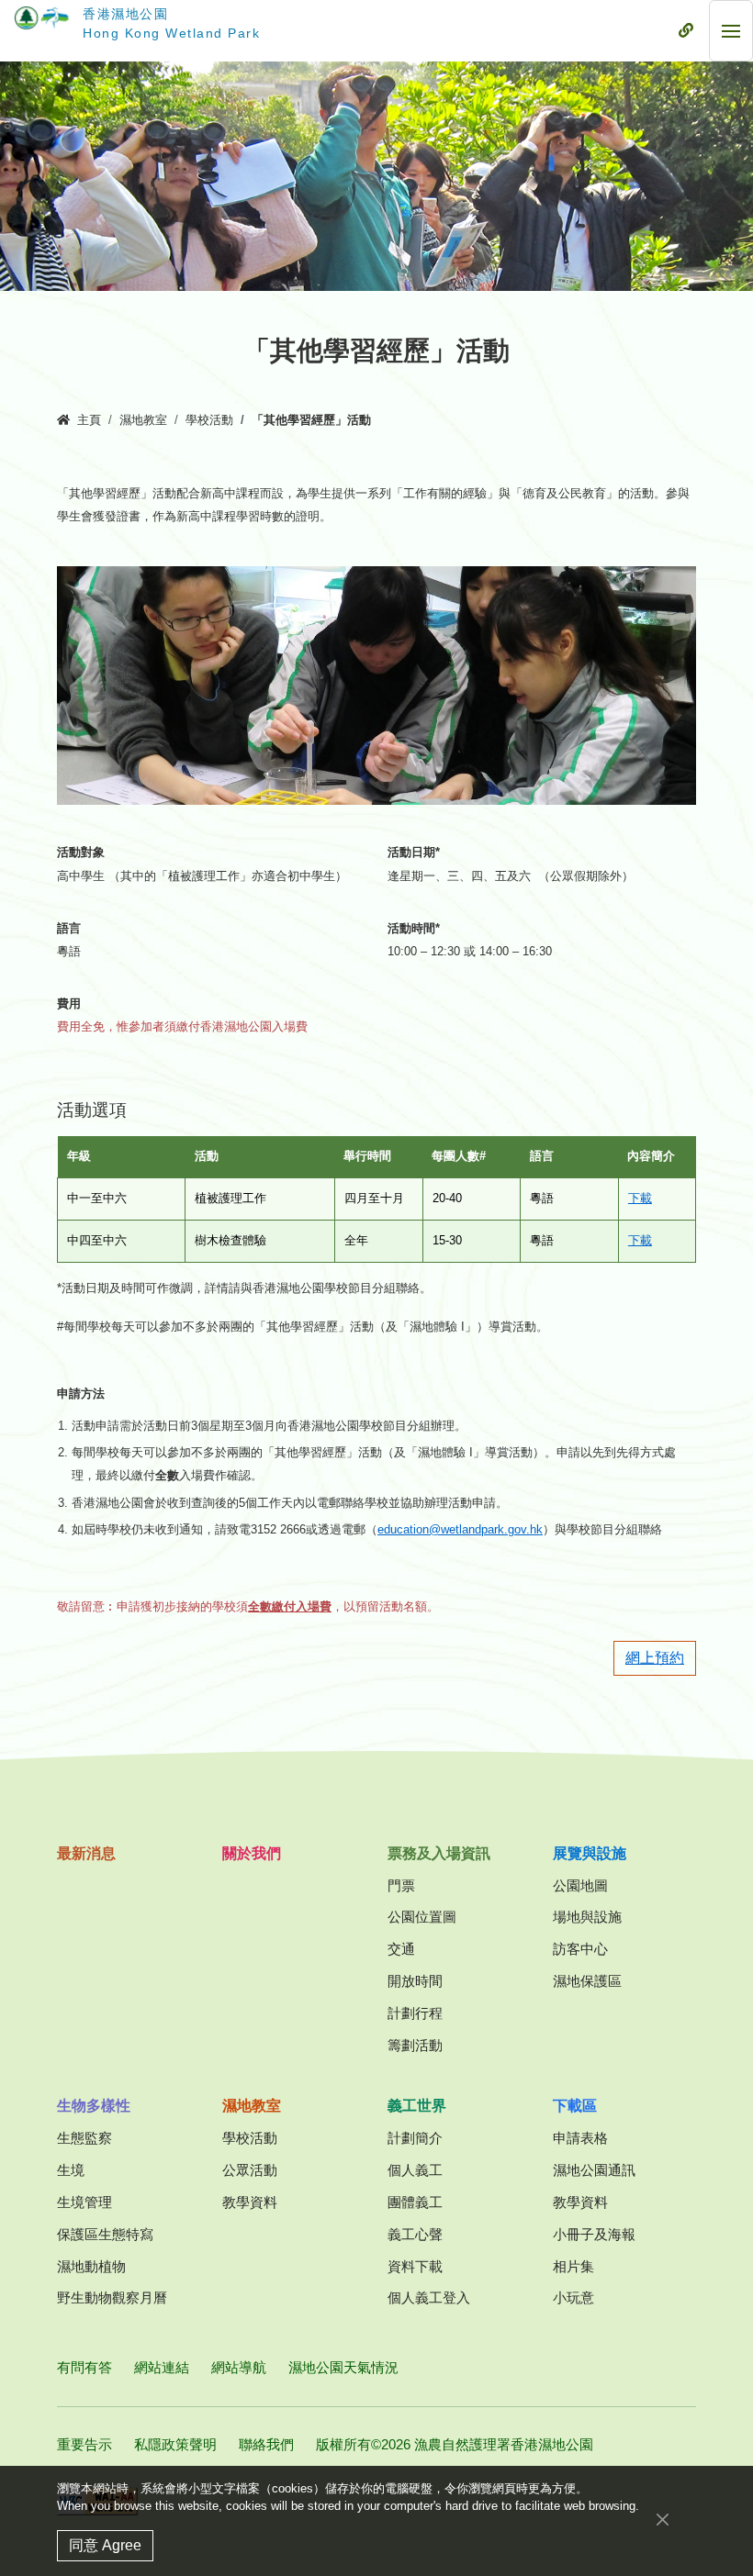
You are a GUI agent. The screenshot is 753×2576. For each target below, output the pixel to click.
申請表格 (580, 2138)
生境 (71, 2170)
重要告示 (84, 2444)
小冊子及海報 (594, 2234)
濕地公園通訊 (594, 2170)
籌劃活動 (415, 2045)
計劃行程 (415, 2013)
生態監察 (84, 2138)
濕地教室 (143, 420)
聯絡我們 (266, 2444)
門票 (401, 1885)
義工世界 (417, 2106)
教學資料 (250, 2202)
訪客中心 (580, 1949)
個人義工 (415, 2170)
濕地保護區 (587, 1981)
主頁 (89, 420)
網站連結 (162, 2367)
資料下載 (415, 2266)
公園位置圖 (422, 1917)
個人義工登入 (429, 2297)
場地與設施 (587, 1917)
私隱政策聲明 (175, 2444)
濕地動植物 (91, 2266)
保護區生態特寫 (105, 2234)
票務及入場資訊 (439, 1853)
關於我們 (252, 1853)
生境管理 (84, 2202)
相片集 (573, 2266)
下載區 (575, 2106)
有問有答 (84, 2367)
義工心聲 (415, 2234)
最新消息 (86, 1853)
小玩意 (573, 2297)
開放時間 (415, 1981)
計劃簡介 (415, 2138)
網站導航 (239, 2367)
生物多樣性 (94, 2106)
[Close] (663, 2520)
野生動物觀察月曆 (112, 2297)
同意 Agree (105, 2545)
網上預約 (655, 1658)
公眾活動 (250, 2170)
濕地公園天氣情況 (343, 2367)
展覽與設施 (590, 1853)
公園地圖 (580, 1885)
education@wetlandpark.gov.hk (460, 1530)
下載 (640, 1199)
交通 (401, 1949)
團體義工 (415, 2202)
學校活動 (209, 420)
